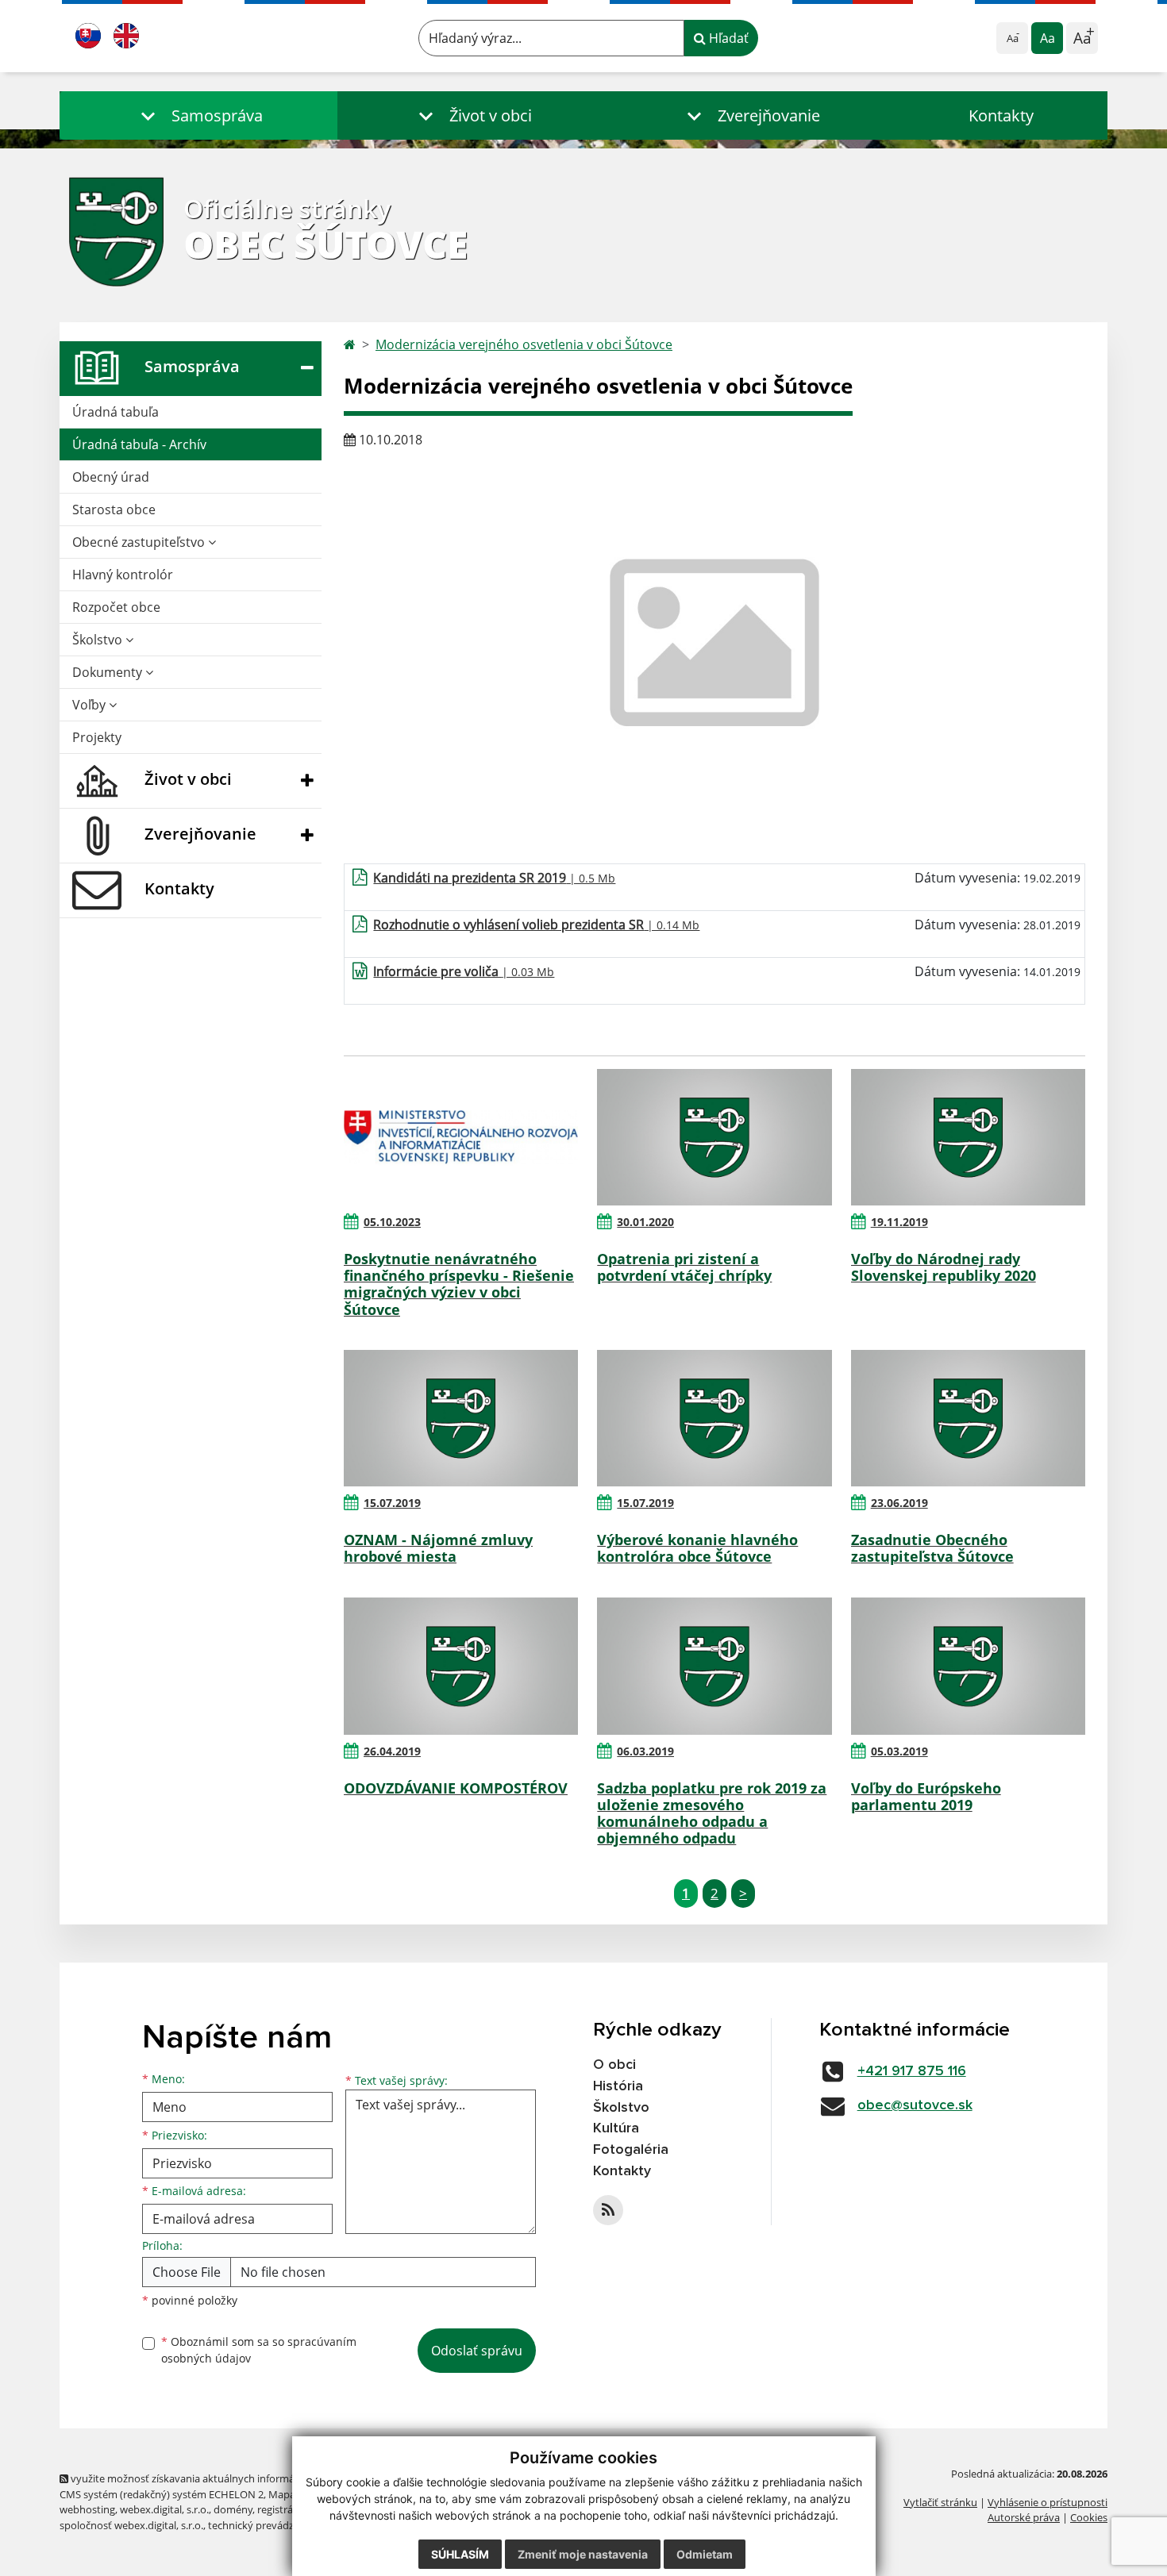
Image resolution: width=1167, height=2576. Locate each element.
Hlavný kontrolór (123, 575)
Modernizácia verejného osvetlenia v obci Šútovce (524, 344)
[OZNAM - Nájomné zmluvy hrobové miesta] (461, 1418)
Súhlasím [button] (460, 2554)
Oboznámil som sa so (259, 2350)
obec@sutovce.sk (915, 2105)
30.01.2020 (645, 1222)
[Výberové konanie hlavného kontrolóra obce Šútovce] (714, 1418)
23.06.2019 (899, 1503)
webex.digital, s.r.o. (164, 2509)
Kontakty (1001, 115)
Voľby (91, 705)
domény (233, 2509)
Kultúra (616, 2128)
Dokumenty (109, 672)
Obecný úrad (111, 477)
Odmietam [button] (705, 2554)
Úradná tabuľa (116, 412)
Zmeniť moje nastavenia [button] (583, 2554)
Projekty (97, 737)
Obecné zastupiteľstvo (140, 542)
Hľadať (727, 38)
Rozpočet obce (116, 607)
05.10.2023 (392, 1222)
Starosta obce (114, 509)
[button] (198, 115)
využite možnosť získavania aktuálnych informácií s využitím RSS (221, 2478)
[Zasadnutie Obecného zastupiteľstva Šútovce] (968, 1418)
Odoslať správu (477, 2351)
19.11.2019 (899, 1222)
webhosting (87, 2509)
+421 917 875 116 (912, 2071)
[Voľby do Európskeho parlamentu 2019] (968, 1666)
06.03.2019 (645, 1751)
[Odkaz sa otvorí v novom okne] (608, 2210)
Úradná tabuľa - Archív (139, 444)
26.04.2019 (392, 1751)
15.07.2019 (392, 1503)
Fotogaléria (631, 2150)
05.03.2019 (899, 1751)
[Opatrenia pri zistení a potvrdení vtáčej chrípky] (714, 1137)
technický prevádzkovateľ (268, 2525)
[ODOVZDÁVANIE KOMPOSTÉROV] (461, 1666)
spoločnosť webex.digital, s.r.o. (131, 2525)
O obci (614, 2065)
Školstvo (99, 640)
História (618, 2086)
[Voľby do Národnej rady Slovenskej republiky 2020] (968, 1137)
